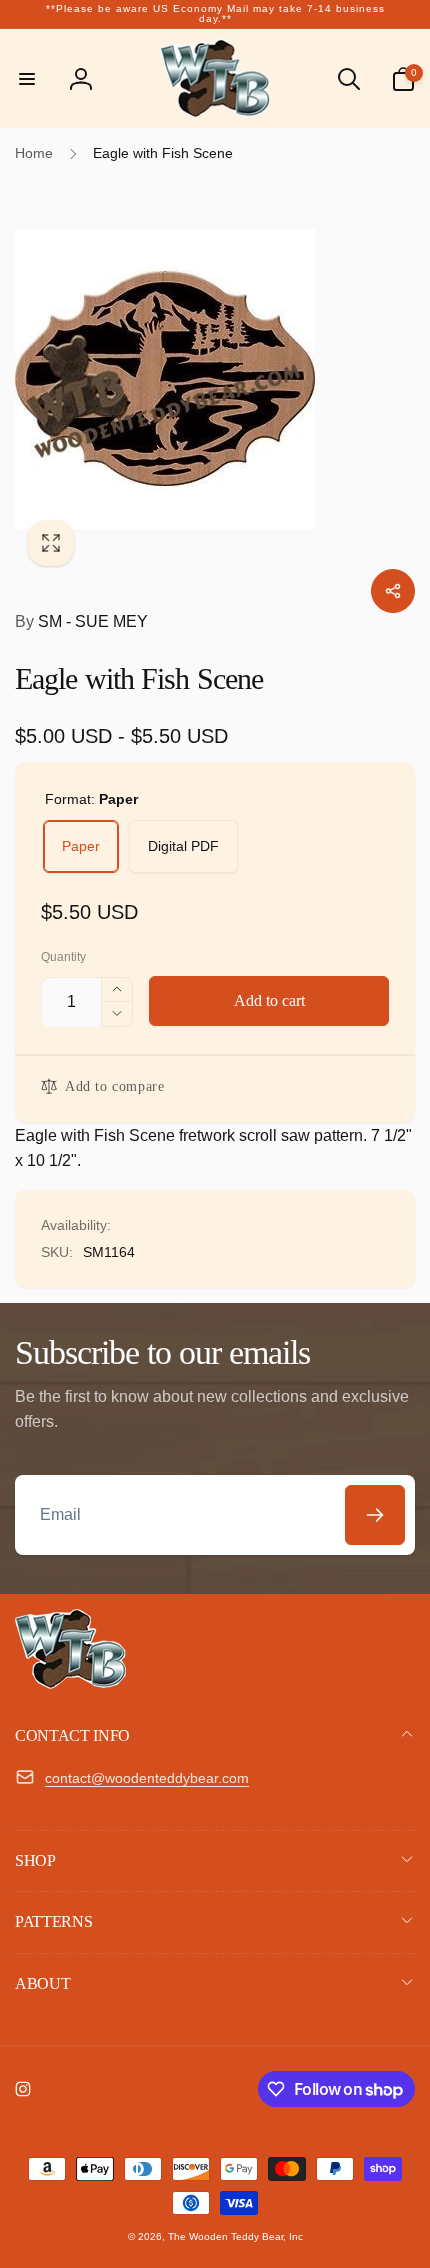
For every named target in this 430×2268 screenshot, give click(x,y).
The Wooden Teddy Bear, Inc (235, 2236)
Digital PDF (183, 846)
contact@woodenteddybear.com (147, 1778)
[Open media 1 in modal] (215, 379)
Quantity (63, 957)
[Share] (393, 591)
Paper (81, 846)
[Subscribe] (375, 1515)
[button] (27, 79)
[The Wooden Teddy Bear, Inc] (70, 1683)
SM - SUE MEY (81, 621)
